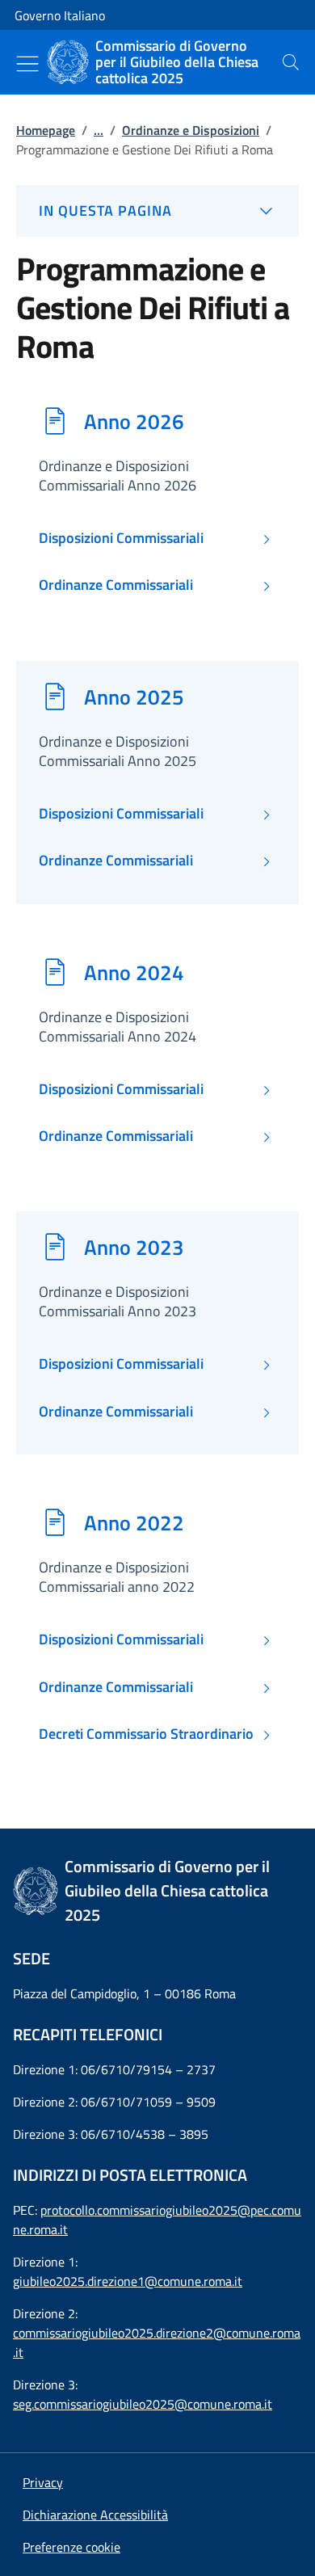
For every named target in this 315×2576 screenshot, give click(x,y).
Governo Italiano (60, 15)
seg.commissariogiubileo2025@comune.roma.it (143, 2404)
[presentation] (291, 62)
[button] (71, 2547)
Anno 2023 (134, 1247)
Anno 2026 (134, 421)
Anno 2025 (134, 697)
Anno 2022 (134, 1522)
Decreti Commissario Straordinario (146, 1734)
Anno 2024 (134, 972)
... (99, 130)
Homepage (46, 130)
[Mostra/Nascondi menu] (27, 64)
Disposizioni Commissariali (121, 538)
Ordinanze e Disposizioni (191, 130)
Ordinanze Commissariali (116, 585)
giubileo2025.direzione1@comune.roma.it (128, 2281)
